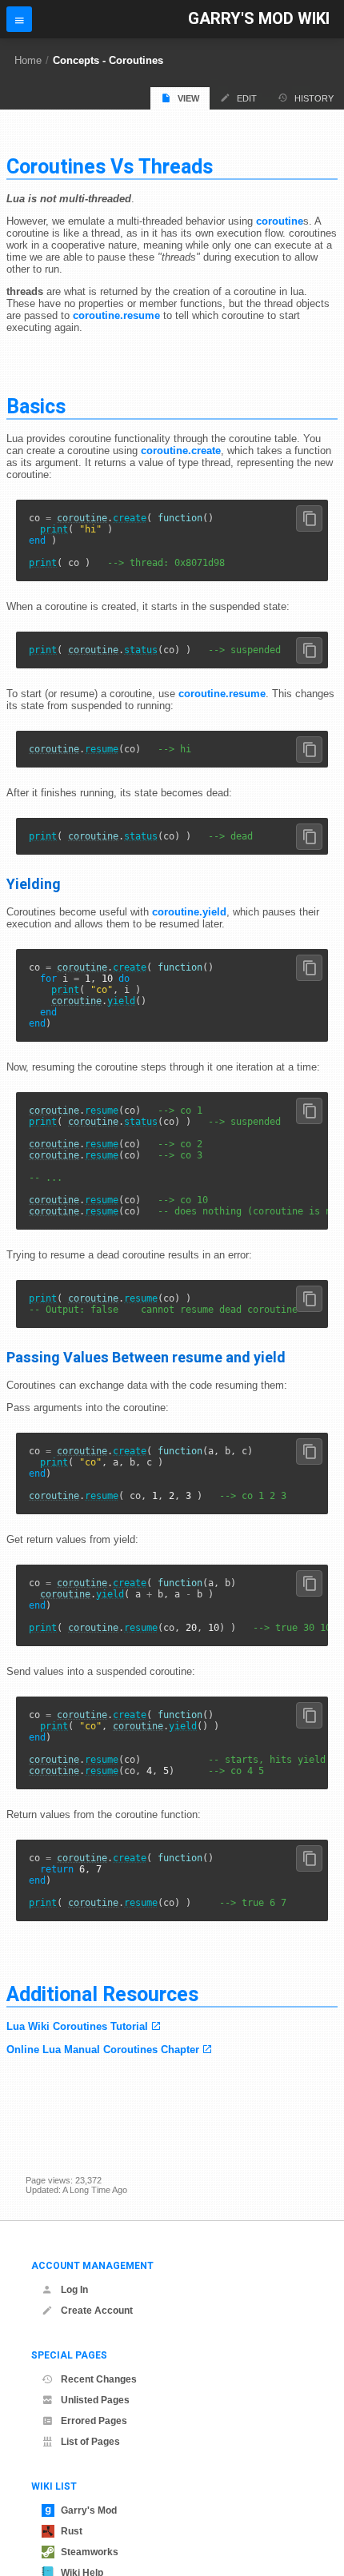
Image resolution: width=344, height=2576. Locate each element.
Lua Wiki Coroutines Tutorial (77, 2026)
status (141, 650)
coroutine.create (181, 451)
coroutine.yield (189, 912)
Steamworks (90, 2552)
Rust (72, 2531)
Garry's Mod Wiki (259, 19)
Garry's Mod (89, 2510)
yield (121, 1001)
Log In (74, 2290)
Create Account (97, 2311)
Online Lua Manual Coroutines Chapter (103, 2050)
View (188, 98)
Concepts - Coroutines (108, 60)
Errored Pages (94, 2421)
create (130, 518)
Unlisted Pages (95, 2400)
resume (102, 749)
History (314, 98)
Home (28, 60)
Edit (247, 98)
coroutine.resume (116, 315)
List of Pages (90, 2442)
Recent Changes (99, 2379)
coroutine (280, 221)
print (54, 529)
